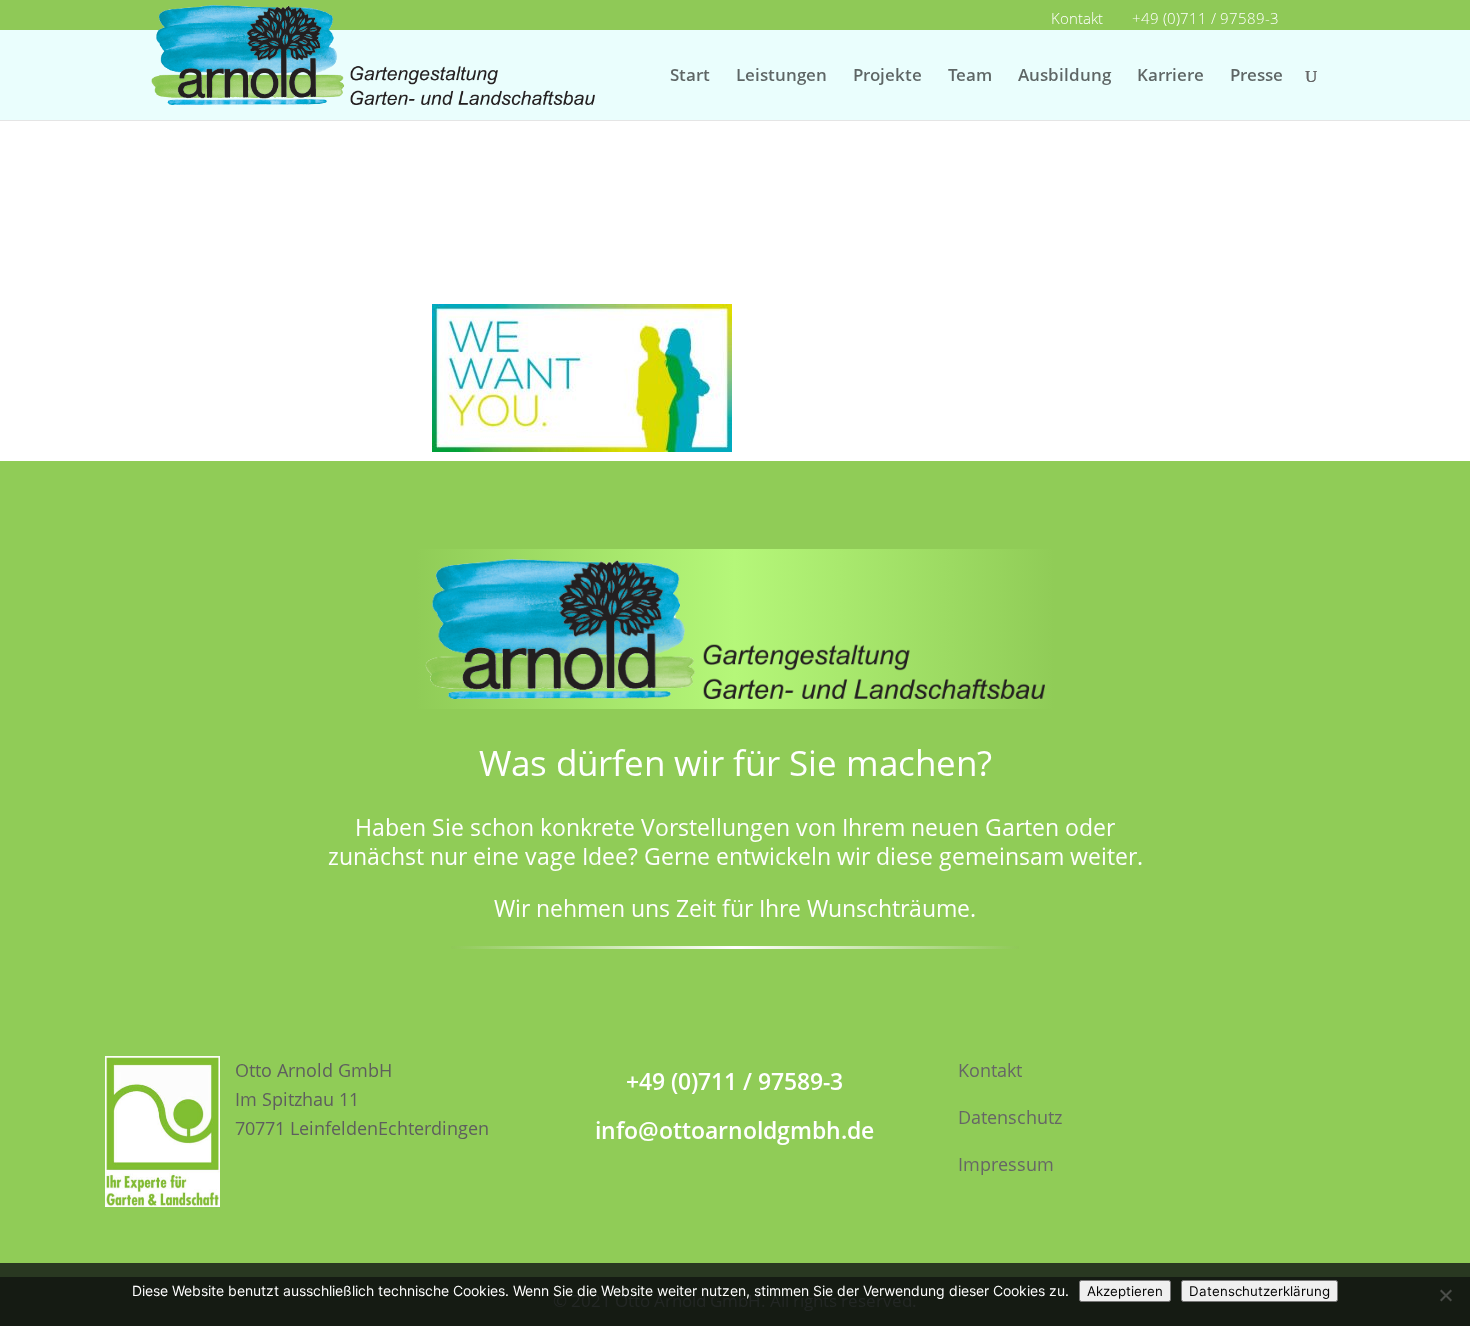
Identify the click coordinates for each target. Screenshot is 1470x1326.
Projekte (887, 77)
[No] (1445, 1295)
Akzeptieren (1125, 1291)
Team (970, 77)
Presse (1256, 77)
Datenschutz (1010, 1117)
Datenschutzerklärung (1259, 1291)
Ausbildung (1064, 77)
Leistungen (781, 77)
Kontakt (1077, 19)
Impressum (1006, 1164)
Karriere (1170, 77)
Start (690, 77)
